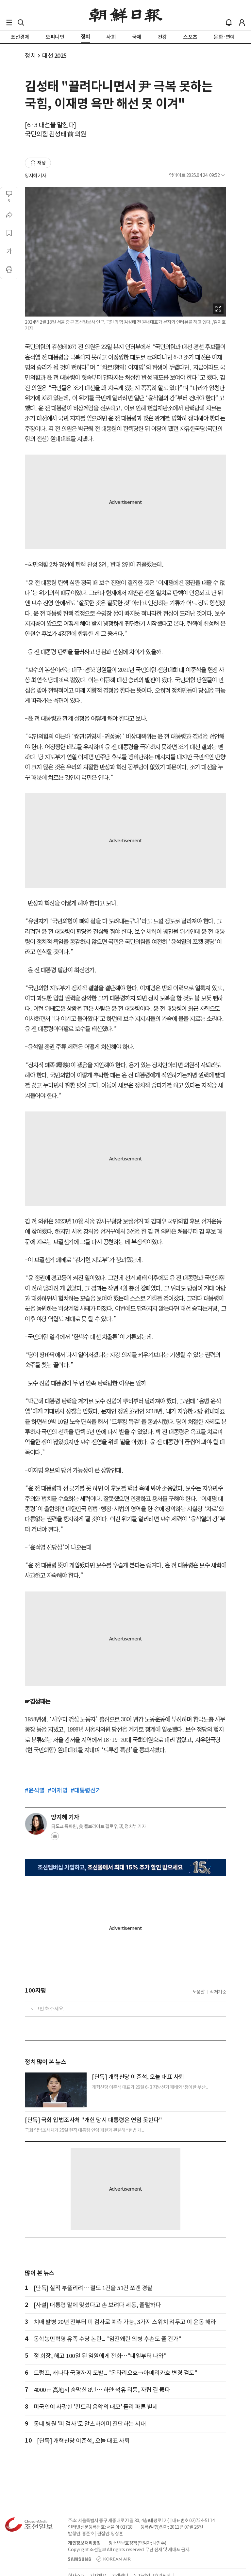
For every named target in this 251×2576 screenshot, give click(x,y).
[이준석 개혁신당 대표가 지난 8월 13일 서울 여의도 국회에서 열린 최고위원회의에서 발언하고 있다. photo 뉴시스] (56, 2090)
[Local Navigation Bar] (9, 23)
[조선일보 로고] (126, 15)
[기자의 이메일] (55, 1838)
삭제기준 (218, 1992)
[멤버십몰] (125, 1867)
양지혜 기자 (35, 176)
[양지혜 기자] (36, 1824)
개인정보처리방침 (84, 2543)
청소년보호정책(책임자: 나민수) (137, 2543)
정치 (30, 56)
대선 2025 (54, 56)
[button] (9, 23)
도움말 (199, 1992)
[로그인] (242, 23)
